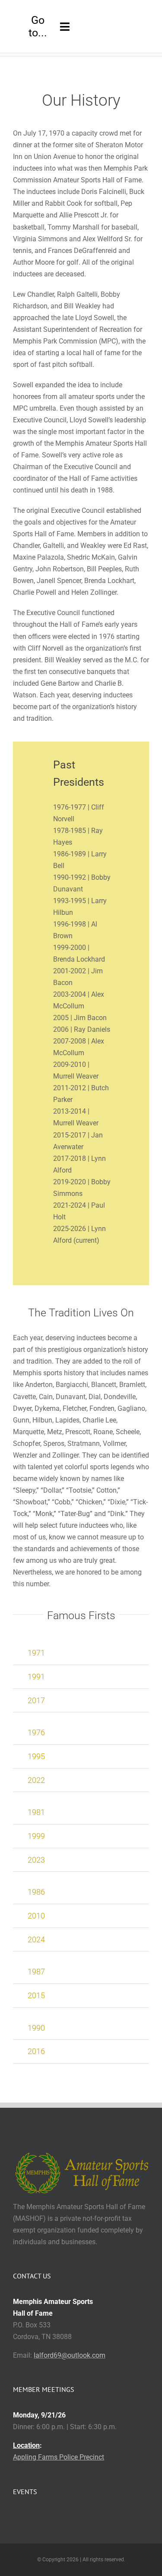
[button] (81, 1653)
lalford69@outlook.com (70, 2355)
